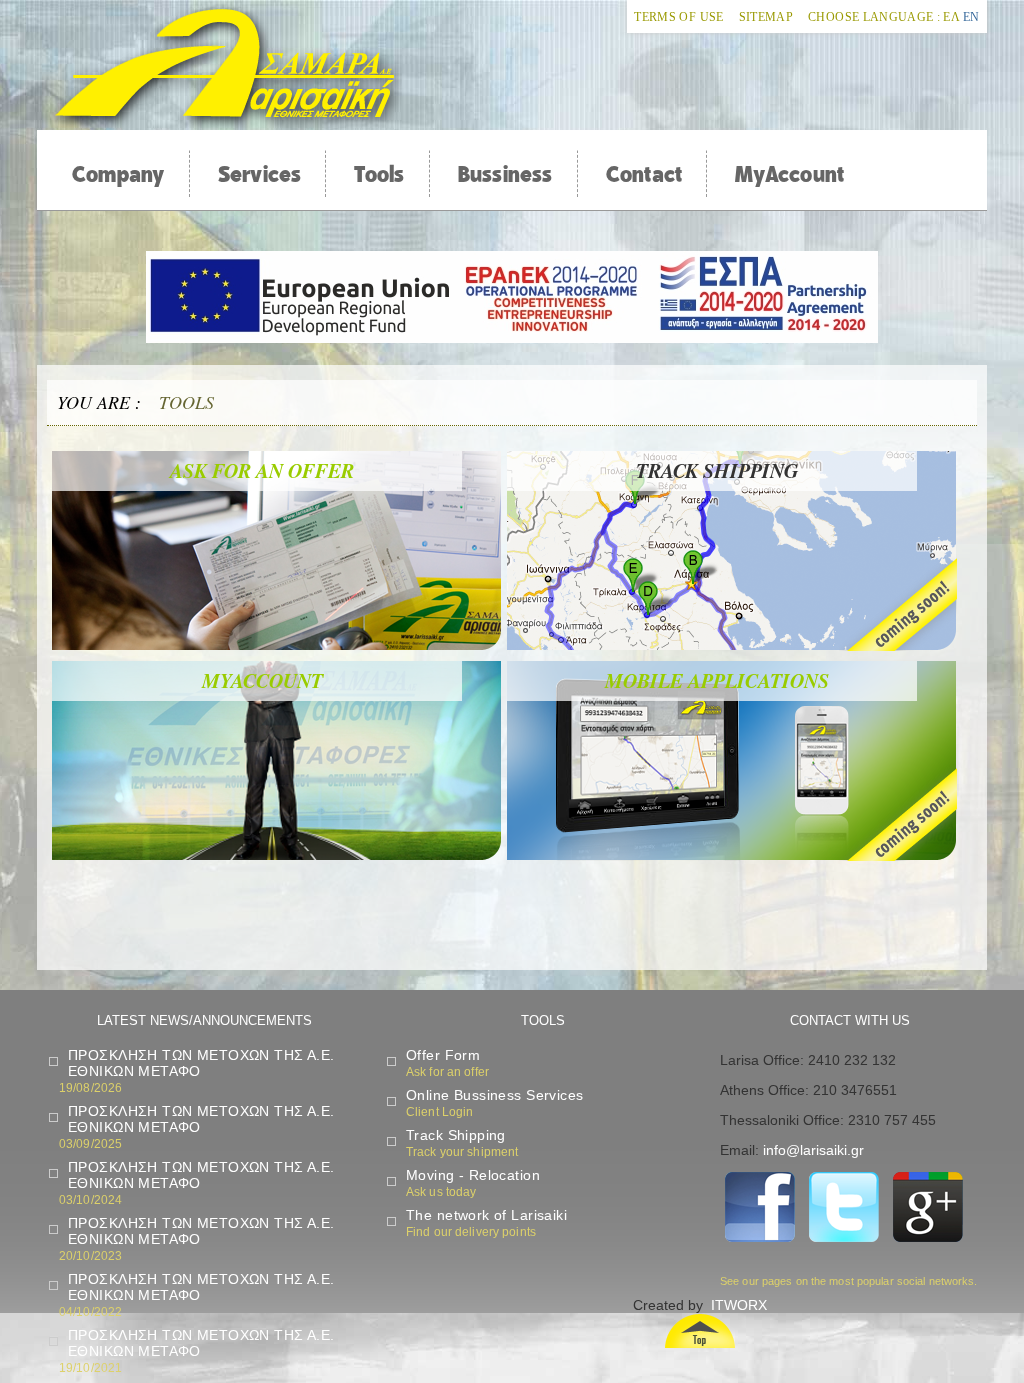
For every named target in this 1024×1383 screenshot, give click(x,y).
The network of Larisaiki (486, 1215)
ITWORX (739, 1305)
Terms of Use (678, 17)
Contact (644, 174)
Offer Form (443, 1055)
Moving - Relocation (473, 1175)
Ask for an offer (262, 470)
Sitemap (766, 17)
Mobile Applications (717, 680)
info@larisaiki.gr (813, 1150)
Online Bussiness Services (495, 1095)
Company (118, 174)
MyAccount (789, 174)
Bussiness (505, 174)
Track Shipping (456, 1135)
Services (260, 174)
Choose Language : (874, 17)
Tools (379, 174)
